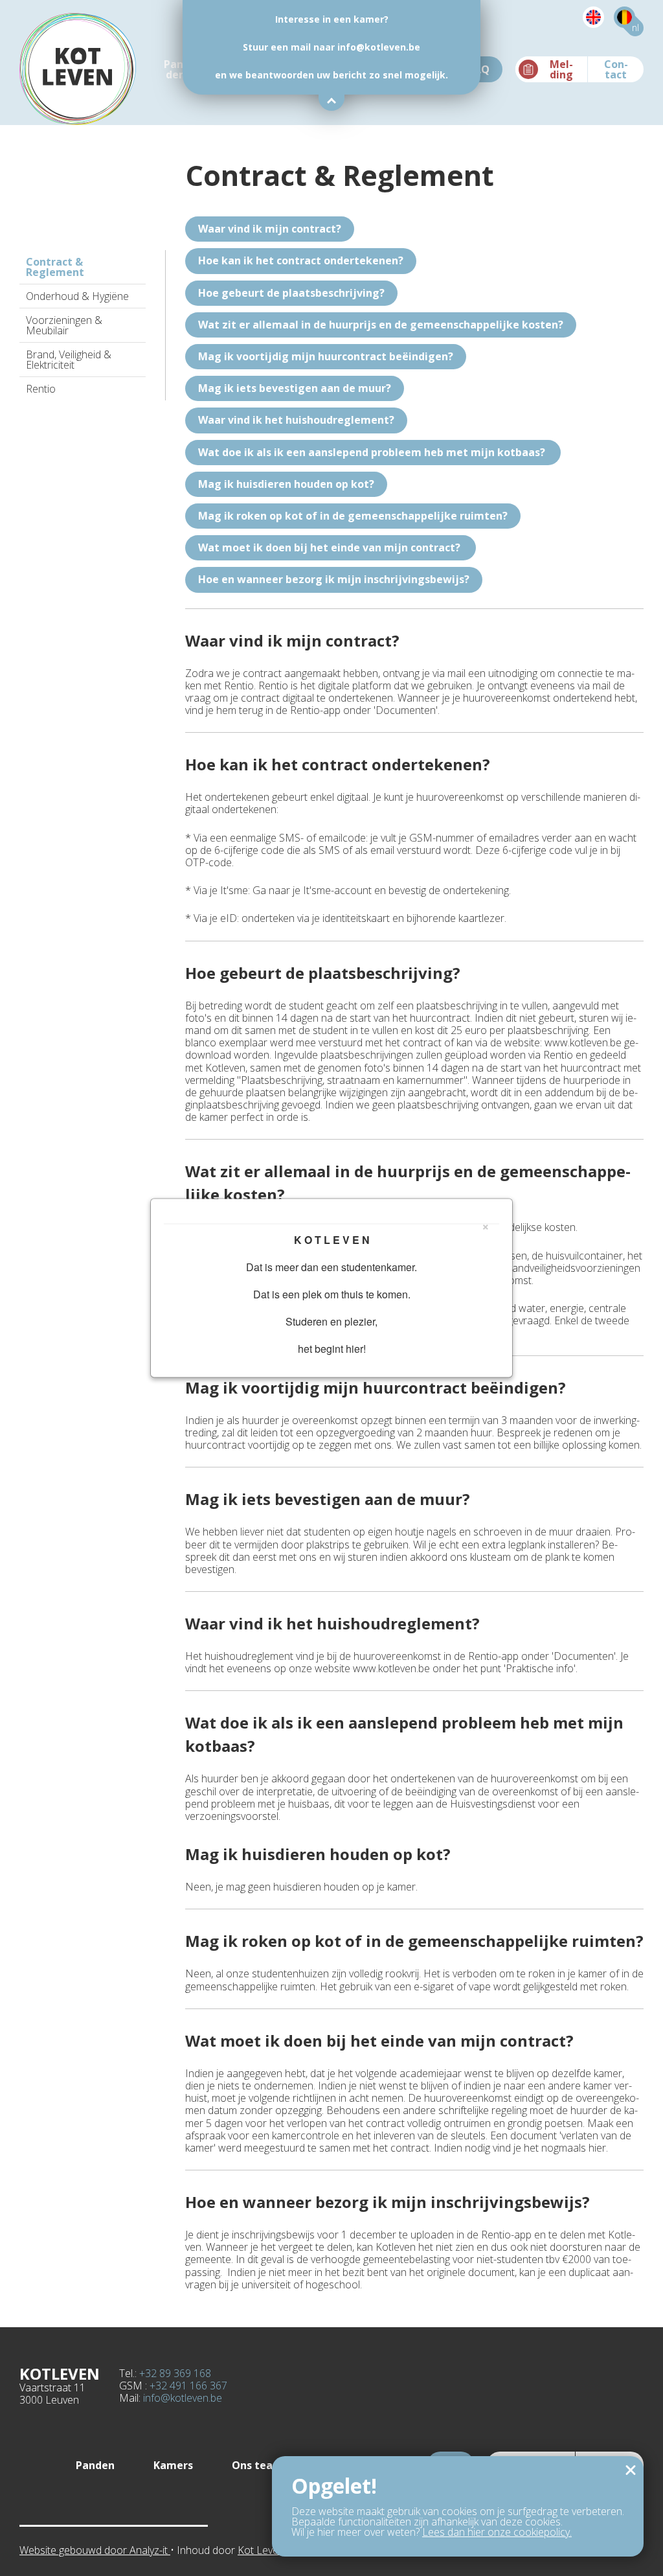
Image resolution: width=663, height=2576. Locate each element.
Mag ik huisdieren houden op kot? (286, 484)
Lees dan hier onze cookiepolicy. (497, 2532)
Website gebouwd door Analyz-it (95, 2550)
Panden (175, 69)
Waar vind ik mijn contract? (270, 229)
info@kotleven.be (183, 2398)
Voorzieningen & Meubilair (64, 325)
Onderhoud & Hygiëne (77, 296)
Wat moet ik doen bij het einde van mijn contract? (331, 547)
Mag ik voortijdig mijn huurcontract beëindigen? (326, 356)
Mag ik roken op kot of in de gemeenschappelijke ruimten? (353, 516)
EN (583, 28)
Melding (561, 69)
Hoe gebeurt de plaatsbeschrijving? (291, 293)
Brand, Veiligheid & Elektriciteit (69, 360)
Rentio (41, 389)
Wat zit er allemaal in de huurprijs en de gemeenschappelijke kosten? (381, 325)
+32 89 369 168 (175, 2373)
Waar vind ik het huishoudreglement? (296, 420)
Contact (616, 69)
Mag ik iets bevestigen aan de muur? (295, 388)
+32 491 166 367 (188, 2386)
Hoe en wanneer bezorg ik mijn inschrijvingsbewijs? (334, 579)
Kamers (173, 2465)
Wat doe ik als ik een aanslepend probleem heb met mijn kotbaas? (373, 452)
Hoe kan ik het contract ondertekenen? (301, 260)
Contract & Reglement (55, 267)
